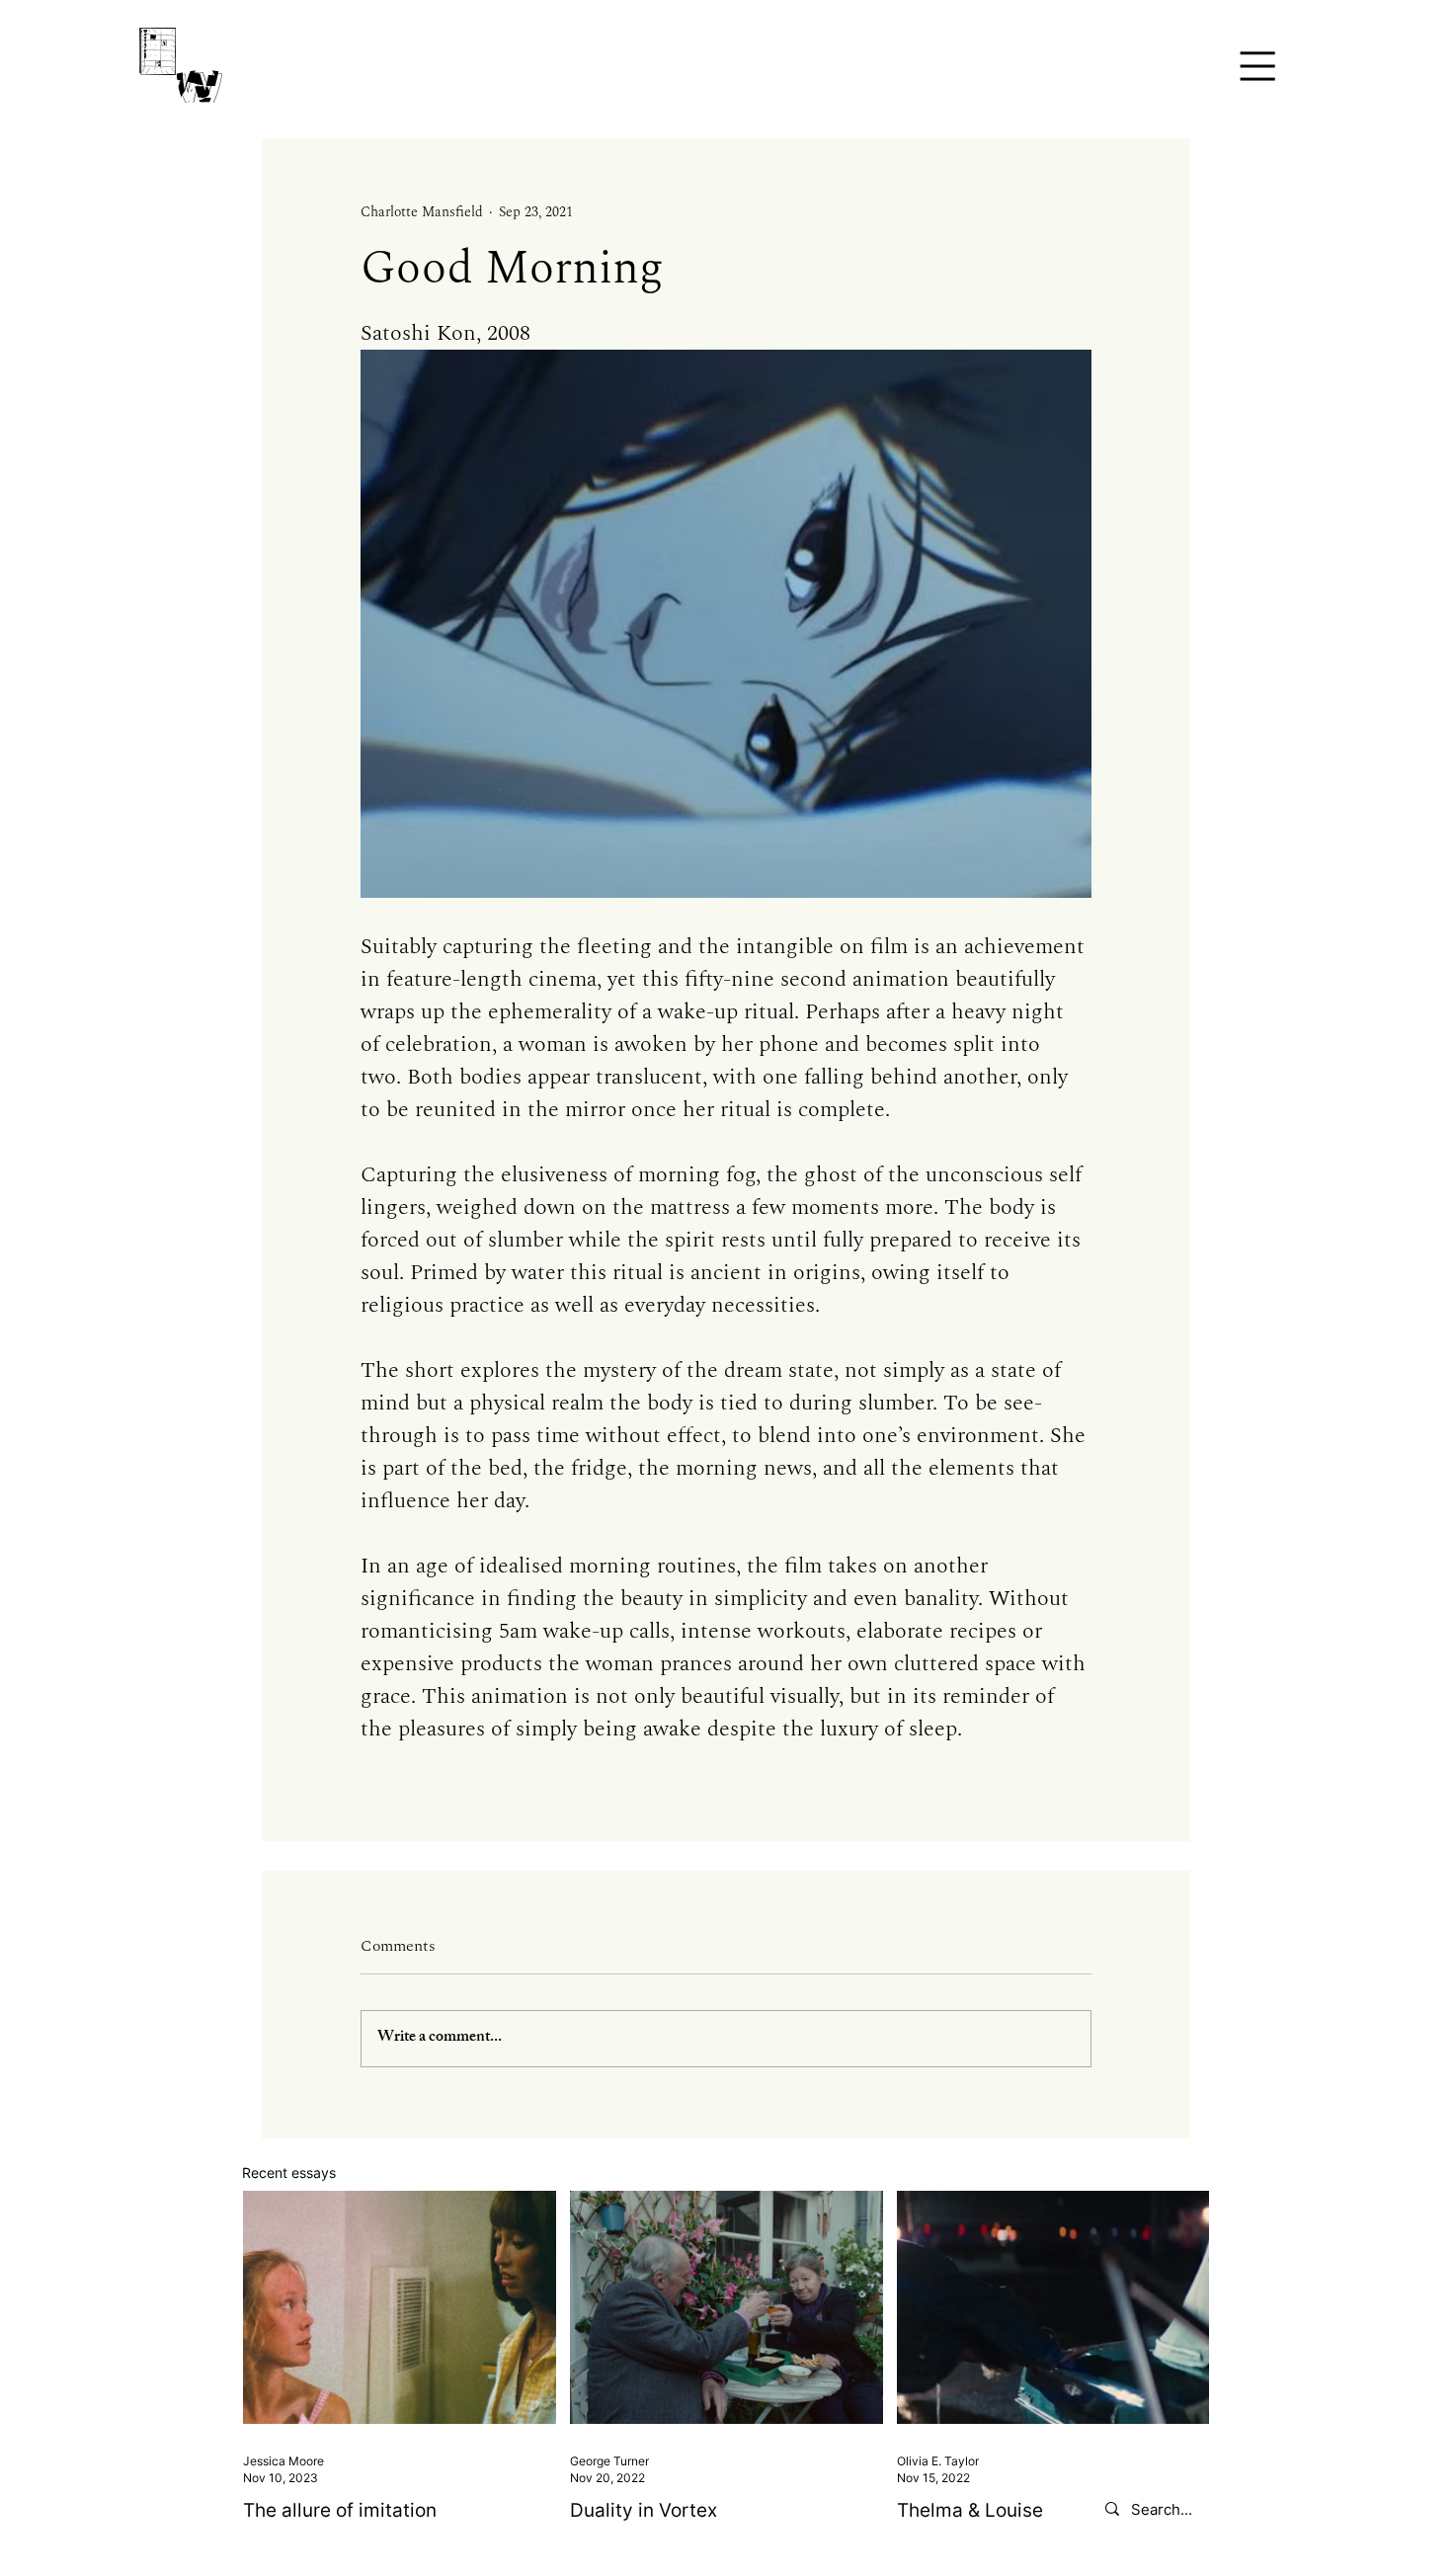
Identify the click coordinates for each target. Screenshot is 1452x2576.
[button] (1256, 66)
